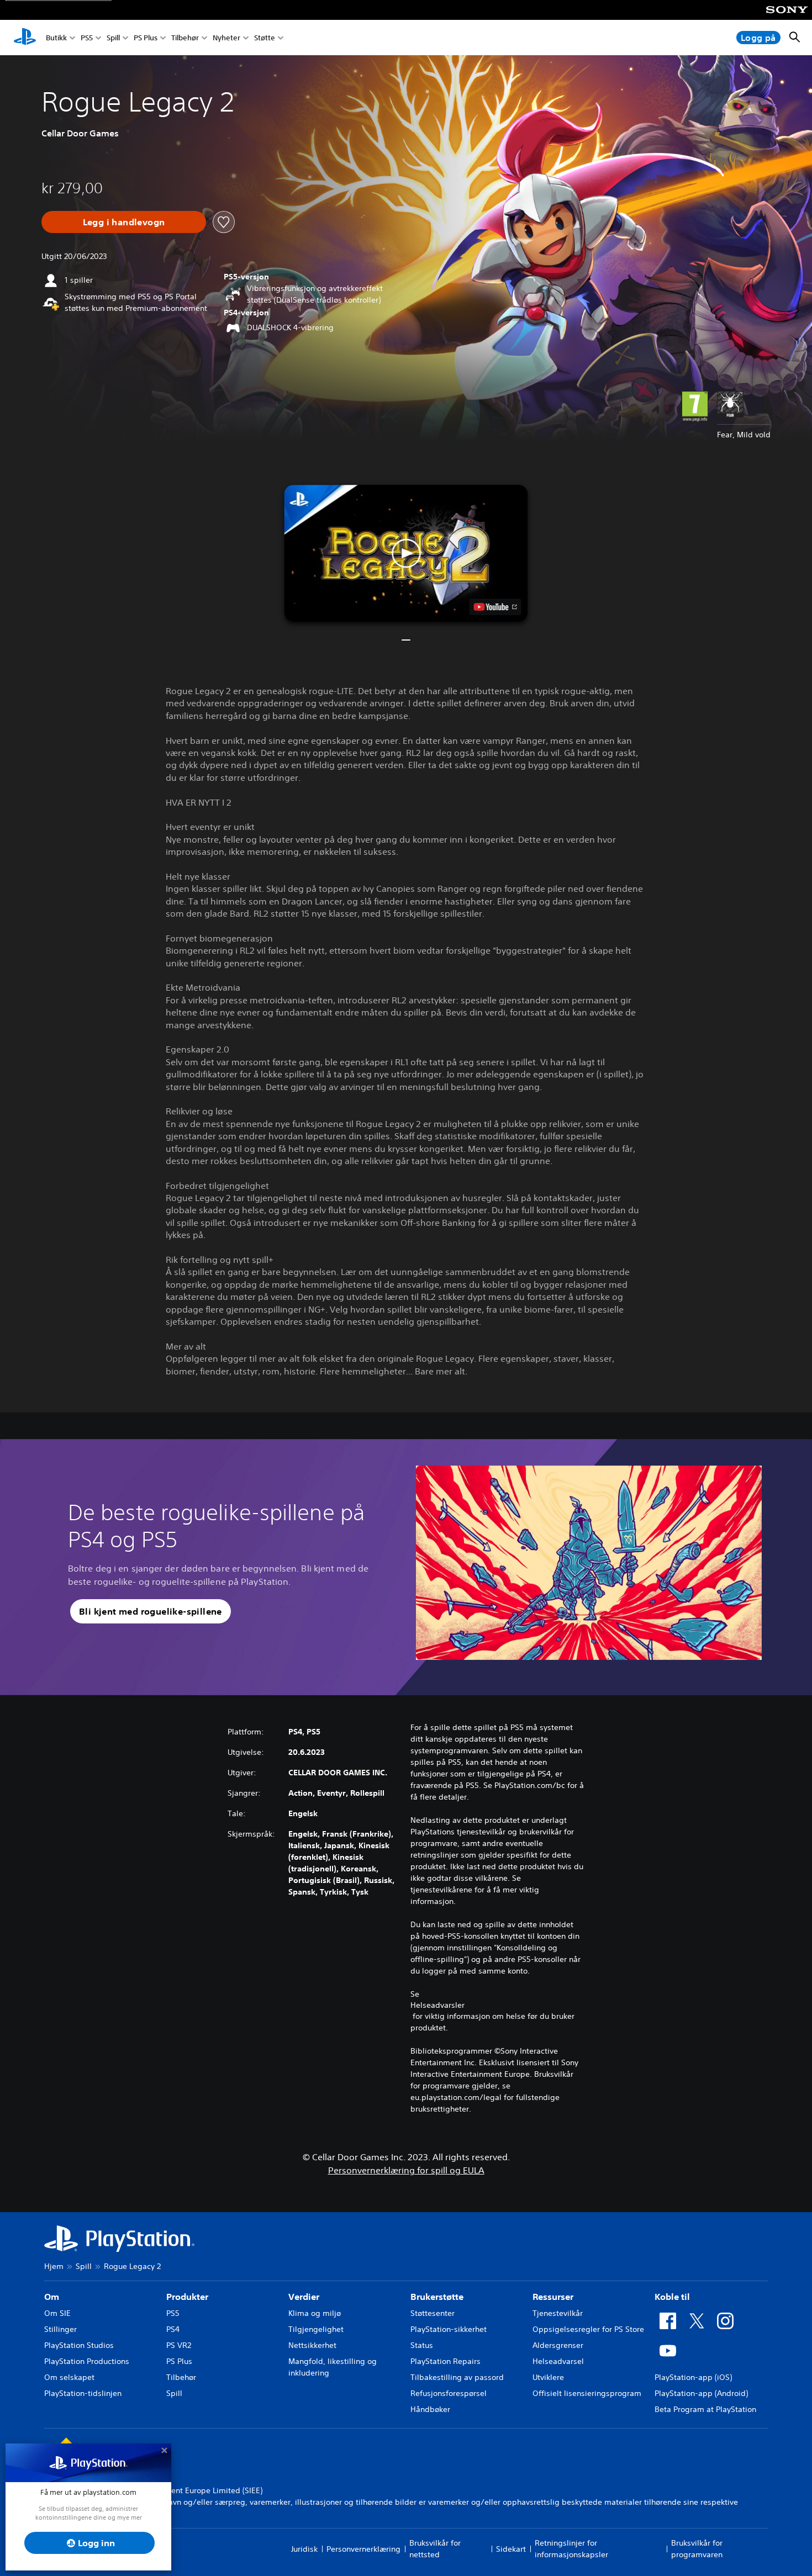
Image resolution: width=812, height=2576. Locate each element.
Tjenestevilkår (558, 2313)
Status (422, 2345)
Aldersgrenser (558, 2345)
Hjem (54, 2266)
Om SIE (57, 2313)
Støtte (265, 38)
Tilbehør (185, 38)
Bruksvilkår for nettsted (435, 2549)
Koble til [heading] (672, 2297)
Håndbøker (430, 2409)
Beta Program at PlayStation (705, 2409)
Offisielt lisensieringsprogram (587, 2393)
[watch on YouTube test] (495, 607)
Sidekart (511, 2549)
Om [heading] (52, 2297)
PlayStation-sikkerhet (449, 2329)
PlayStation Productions (87, 2361)
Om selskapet (69, 2377)
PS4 (173, 2329)
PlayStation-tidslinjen (83, 2393)
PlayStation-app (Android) (701, 2393)
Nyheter (226, 38)
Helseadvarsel (558, 2361)
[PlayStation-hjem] (25, 38)
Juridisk (304, 2549)
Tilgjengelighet (316, 2329)
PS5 (87, 38)
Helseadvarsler (437, 2005)
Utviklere (548, 2377)
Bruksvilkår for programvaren (697, 2549)
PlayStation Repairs (445, 2361)
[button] (406, 553)
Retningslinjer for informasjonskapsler (571, 2549)
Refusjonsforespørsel (449, 2393)
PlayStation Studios (79, 2345)
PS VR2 (179, 2345)
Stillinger (60, 2329)
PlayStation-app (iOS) (693, 2377)
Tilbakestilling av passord (457, 2377)
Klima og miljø (315, 2313)
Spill (113, 38)
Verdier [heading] (304, 2297)
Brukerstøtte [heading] (437, 2297)
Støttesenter (433, 2313)
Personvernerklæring (363, 2549)
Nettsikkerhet (312, 2345)
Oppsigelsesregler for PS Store (588, 2329)
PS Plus (146, 38)
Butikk (56, 38)
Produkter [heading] (187, 2297)
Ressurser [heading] (553, 2297)
